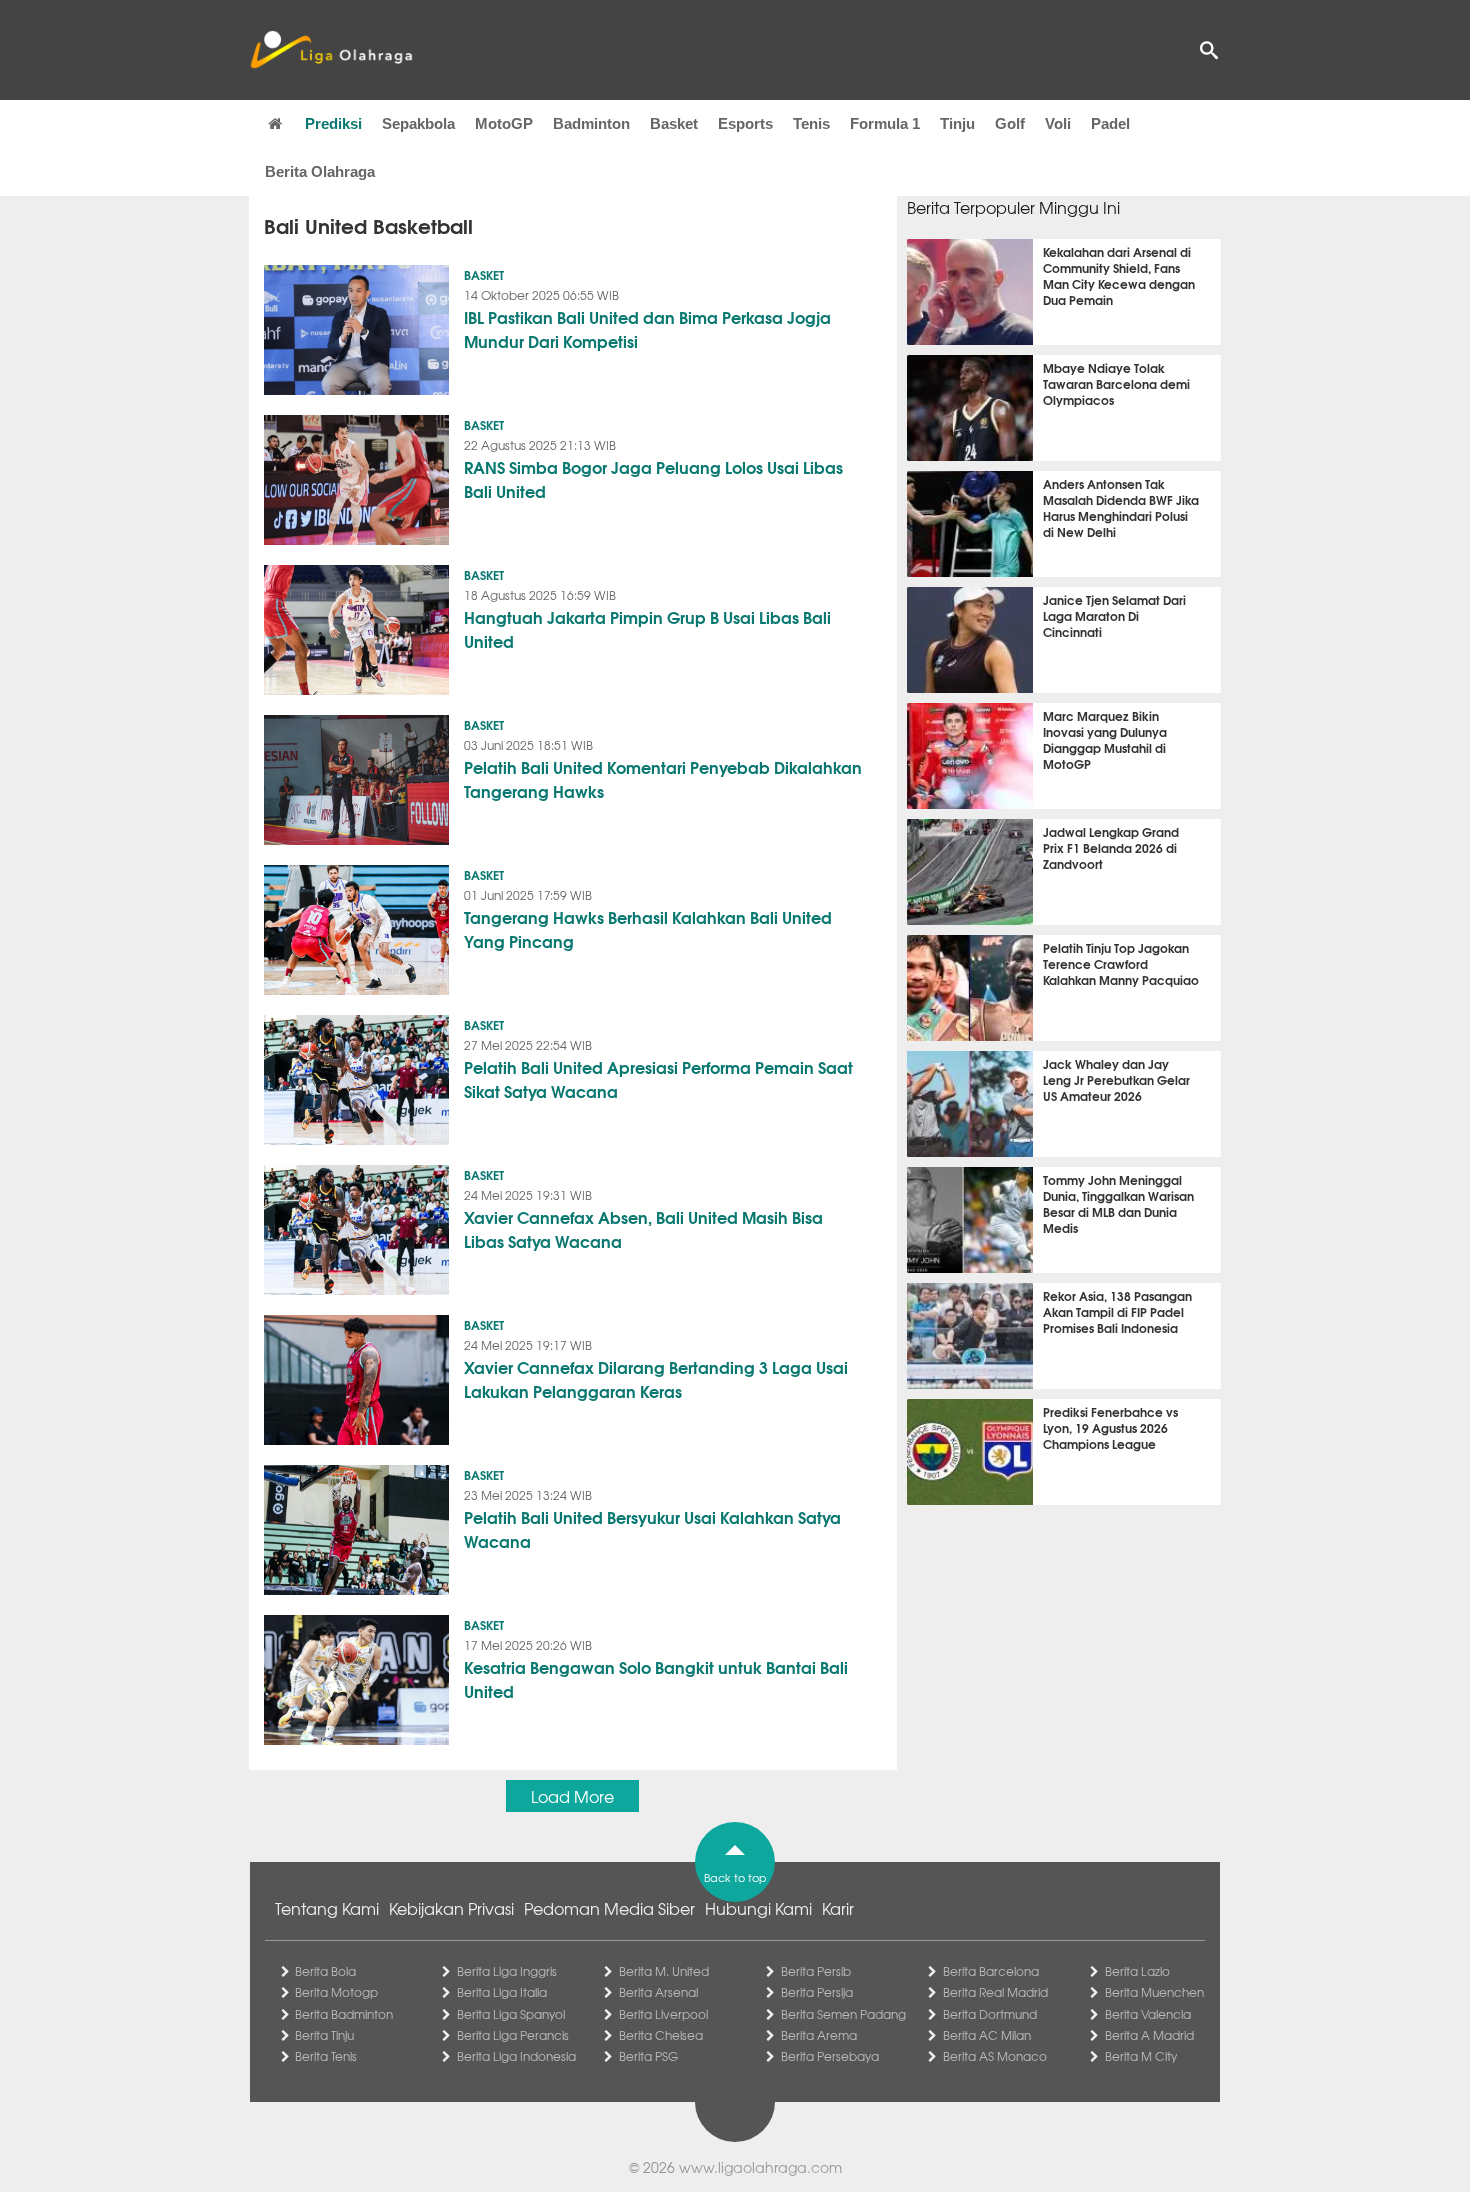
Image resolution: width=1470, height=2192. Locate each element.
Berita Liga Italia (502, 1992)
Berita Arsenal (658, 1992)
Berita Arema (819, 2035)
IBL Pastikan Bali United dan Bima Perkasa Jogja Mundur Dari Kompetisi (647, 328)
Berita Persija (817, 1992)
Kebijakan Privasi (451, 1908)
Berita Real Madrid (995, 1992)
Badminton (591, 123)
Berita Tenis (326, 2056)
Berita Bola (325, 1971)
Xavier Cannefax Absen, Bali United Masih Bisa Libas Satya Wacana (643, 1228)
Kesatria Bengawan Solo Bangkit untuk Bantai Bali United (656, 1678)
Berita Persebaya (830, 2056)
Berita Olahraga (320, 171)
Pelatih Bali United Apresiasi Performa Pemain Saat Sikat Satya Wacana (658, 1078)
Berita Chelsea (661, 2035)
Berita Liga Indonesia (516, 2056)
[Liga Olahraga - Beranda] (331, 50)
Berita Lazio (1137, 1971)
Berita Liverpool (663, 2014)
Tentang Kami (327, 1908)
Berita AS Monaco (995, 2056)
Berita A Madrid (1149, 2035)
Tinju (957, 123)
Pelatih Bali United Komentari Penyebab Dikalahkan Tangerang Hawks (663, 778)
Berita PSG (648, 2056)
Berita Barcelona (991, 1971)
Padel (1110, 123)
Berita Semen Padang (843, 2014)
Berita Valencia (1148, 2014)
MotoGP (504, 123)
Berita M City (1141, 2056)
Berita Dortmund (990, 2014)
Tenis (811, 123)
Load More (572, 1796)
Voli (1058, 123)
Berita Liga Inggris (507, 1971)
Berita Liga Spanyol (511, 2014)
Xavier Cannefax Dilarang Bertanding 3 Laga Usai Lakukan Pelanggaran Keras (656, 1378)
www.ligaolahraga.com (760, 2167)
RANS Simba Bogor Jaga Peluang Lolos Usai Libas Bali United (653, 478)
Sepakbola (418, 123)
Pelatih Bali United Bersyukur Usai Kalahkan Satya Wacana (652, 1528)
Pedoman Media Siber (609, 1908)
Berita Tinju (324, 2035)
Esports (745, 123)
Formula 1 (885, 123)
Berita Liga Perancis (513, 2035)
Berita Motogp (336, 1992)
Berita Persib (816, 1971)
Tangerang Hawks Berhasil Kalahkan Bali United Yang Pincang (648, 928)
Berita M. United (664, 1971)
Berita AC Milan (987, 2035)
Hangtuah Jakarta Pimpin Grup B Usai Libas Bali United (647, 628)
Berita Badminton (344, 2014)
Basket (674, 123)
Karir (838, 1908)
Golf (1010, 123)
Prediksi (333, 123)
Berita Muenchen (1154, 1992)
